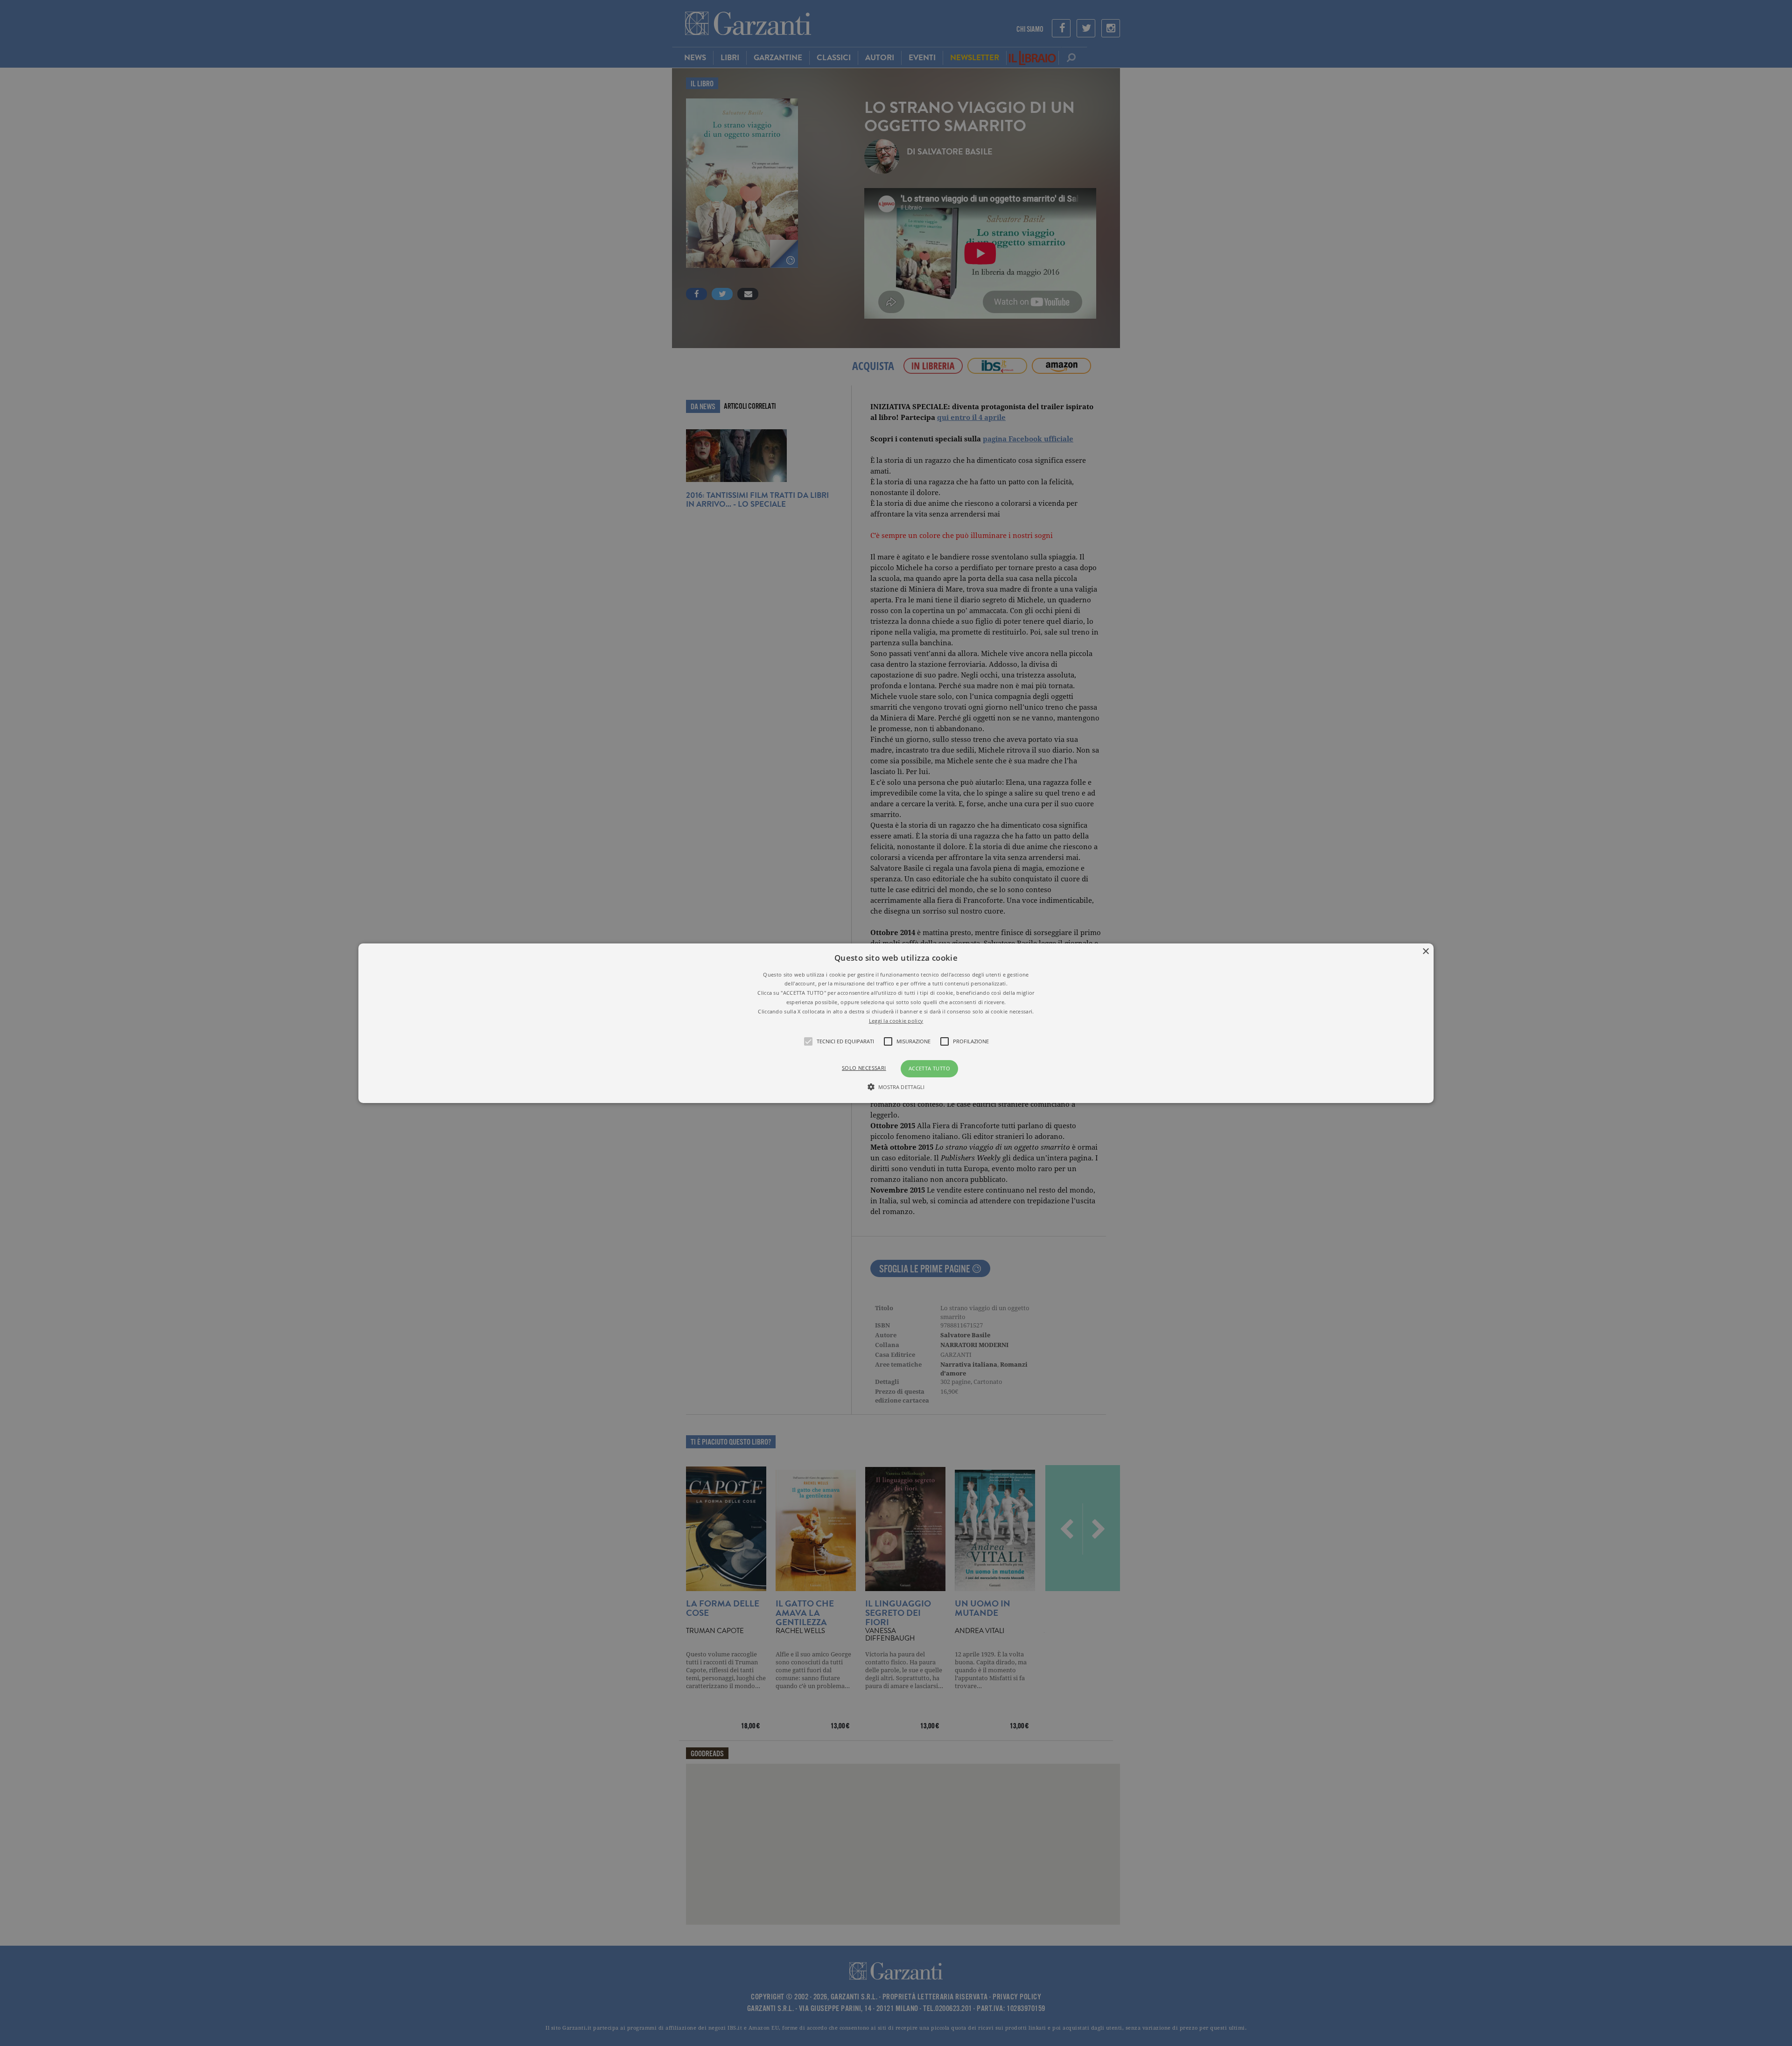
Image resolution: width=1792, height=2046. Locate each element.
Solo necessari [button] (864, 1068)
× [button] (1425, 951)
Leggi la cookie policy (896, 1020)
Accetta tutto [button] (929, 1068)
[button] (896, 1023)
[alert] (896, 1023)
